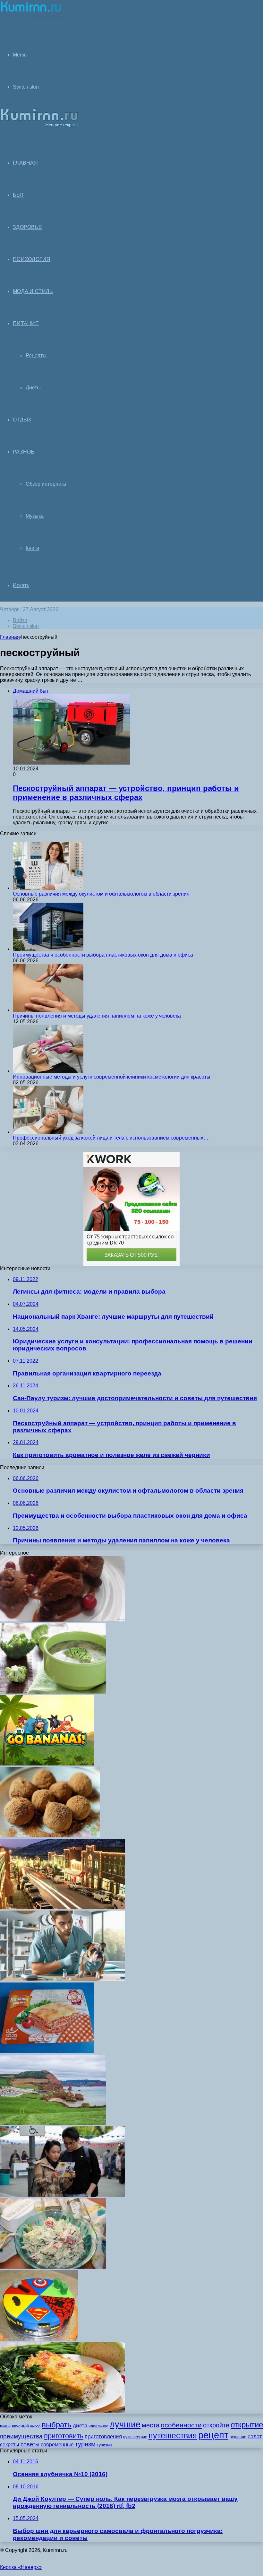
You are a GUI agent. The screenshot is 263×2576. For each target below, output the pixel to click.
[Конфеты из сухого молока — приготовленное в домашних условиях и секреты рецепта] (50, 1836)
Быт (19, 195)
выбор (35, 2426)
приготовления (103, 2437)
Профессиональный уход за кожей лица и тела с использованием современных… (111, 1138)
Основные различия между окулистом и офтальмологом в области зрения (101, 894)
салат (255, 2437)
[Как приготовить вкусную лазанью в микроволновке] (47, 2051)
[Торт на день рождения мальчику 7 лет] (39, 2339)
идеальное (98, 2426)
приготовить (64, 2436)
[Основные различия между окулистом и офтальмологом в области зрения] (48, 888)
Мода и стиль (33, 291)
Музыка (35, 516)
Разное (24, 452)
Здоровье (27, 227)
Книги (32, 548)
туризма (104, 2445)
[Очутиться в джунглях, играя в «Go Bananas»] (47, 1764)
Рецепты (36, 356)
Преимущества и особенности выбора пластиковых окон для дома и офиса (103, 955)
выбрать (57, 2425)
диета (80, 2426)
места (151, 2425)
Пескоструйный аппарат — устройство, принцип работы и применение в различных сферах (126, 793)
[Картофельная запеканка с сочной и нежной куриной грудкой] (63, 2411)
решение (238, 2437)
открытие (247, 2425)
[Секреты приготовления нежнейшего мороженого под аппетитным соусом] (63, 1620)
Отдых (22, 420)
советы (30, 2444)
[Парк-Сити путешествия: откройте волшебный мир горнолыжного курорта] (63, 1908)
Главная (10, 637)
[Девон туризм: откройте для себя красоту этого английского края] (53, 2123)
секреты (10, 2445)
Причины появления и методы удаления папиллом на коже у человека (97, 1016)
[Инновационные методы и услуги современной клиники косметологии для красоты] (48, 1071)
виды (5, 2426)
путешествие (135, 2437)
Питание (26, 323)
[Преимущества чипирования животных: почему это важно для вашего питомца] (63, 1979)
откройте (216, 2425)
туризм (85, 2444)
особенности (181, 2425)
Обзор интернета (46, 484)
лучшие (125, 2424)
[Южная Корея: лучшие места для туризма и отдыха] (63, 2195)
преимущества (21, 2436)
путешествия (173, 2436)
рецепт (213, 2435)
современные (57, 2445)
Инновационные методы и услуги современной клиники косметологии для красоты (112, 1077)
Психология (32, 259)
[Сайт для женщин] (31, 17)
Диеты (33, 388)
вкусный (20, 2426)
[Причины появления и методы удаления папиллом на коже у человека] (48, 1010)
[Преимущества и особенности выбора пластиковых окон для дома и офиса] (48, 949)
